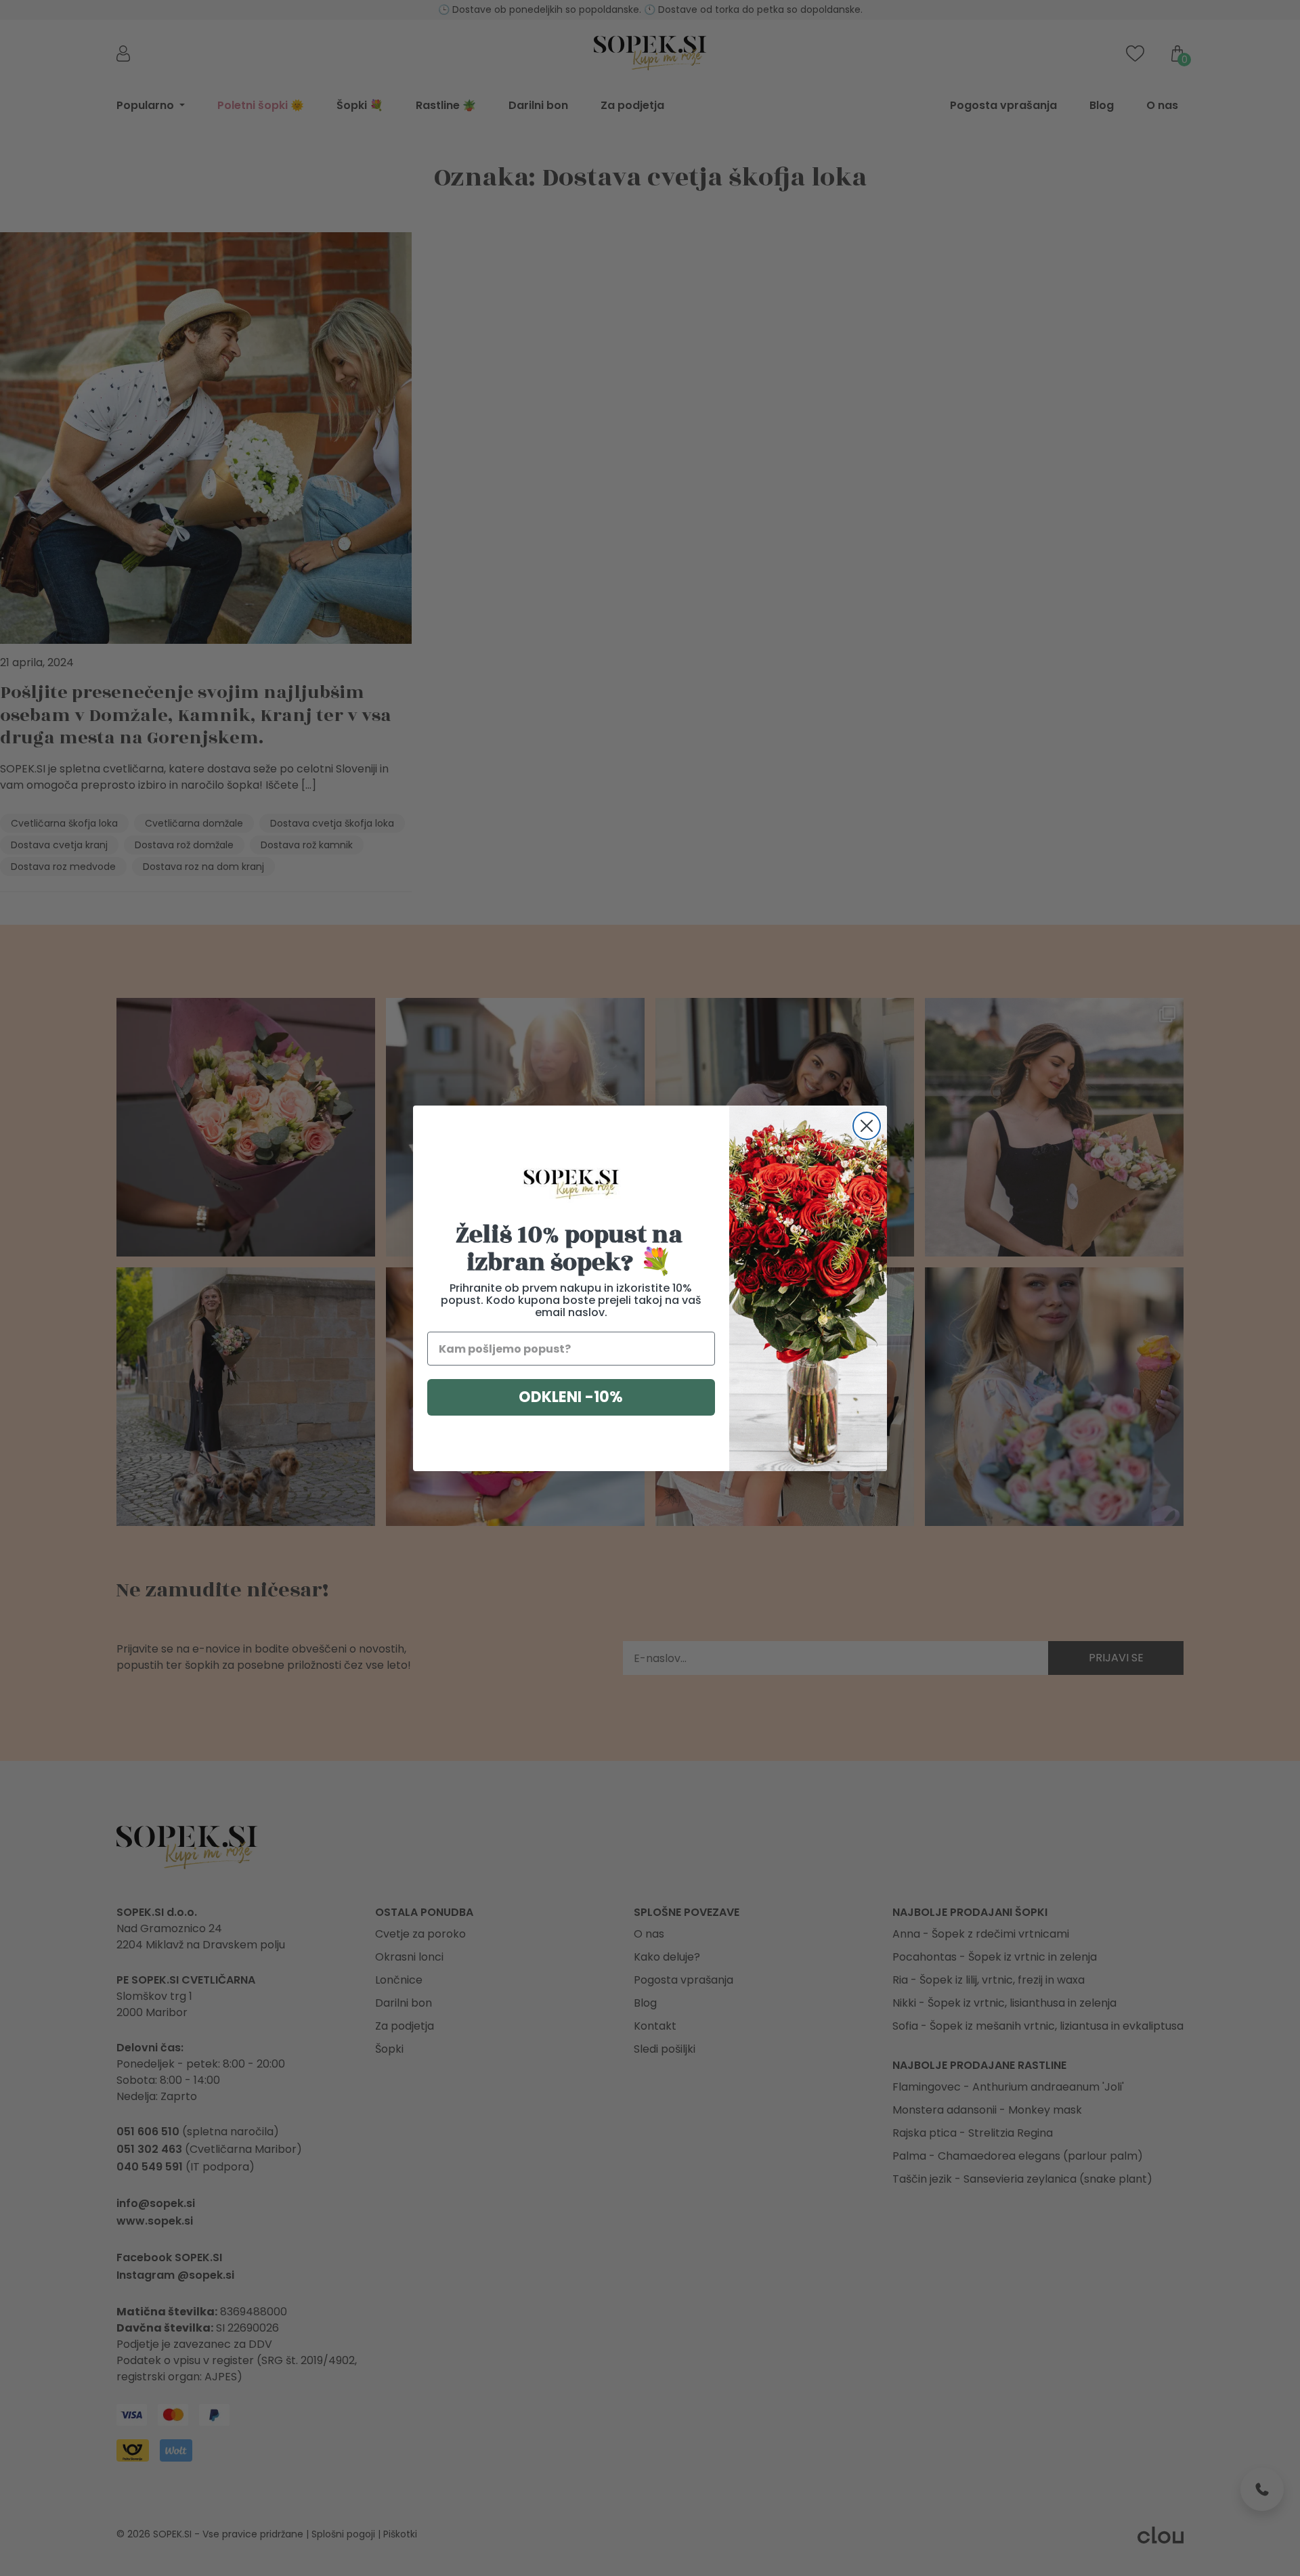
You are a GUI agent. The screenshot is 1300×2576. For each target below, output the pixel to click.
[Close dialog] (867, 1126)
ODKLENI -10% (571, 1397)
